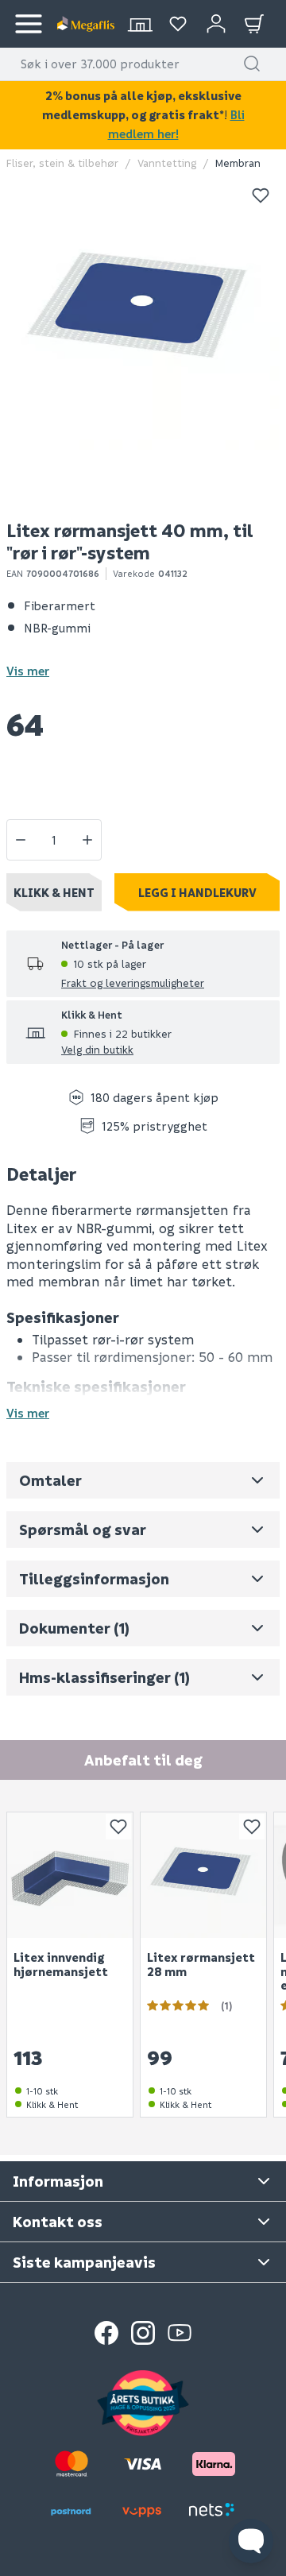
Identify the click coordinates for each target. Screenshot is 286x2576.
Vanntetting (167, 162)
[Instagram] (143, 2333)
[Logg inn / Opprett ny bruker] (216, 24)
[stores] (140, 24)
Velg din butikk (97, 1049)
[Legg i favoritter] (261, 195)
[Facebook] (106, 2333)
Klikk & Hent (54, 892)
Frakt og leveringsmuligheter (133, 982)
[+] (87, 840)
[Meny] (29, 24)
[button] (252, 64)
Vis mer (28, 671)
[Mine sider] (178, 24)
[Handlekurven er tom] (254, 24)
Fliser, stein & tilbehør (62, 162)
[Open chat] (251, 2541)
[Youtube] (180, 2333)
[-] (21, 840)
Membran (238, 162)
